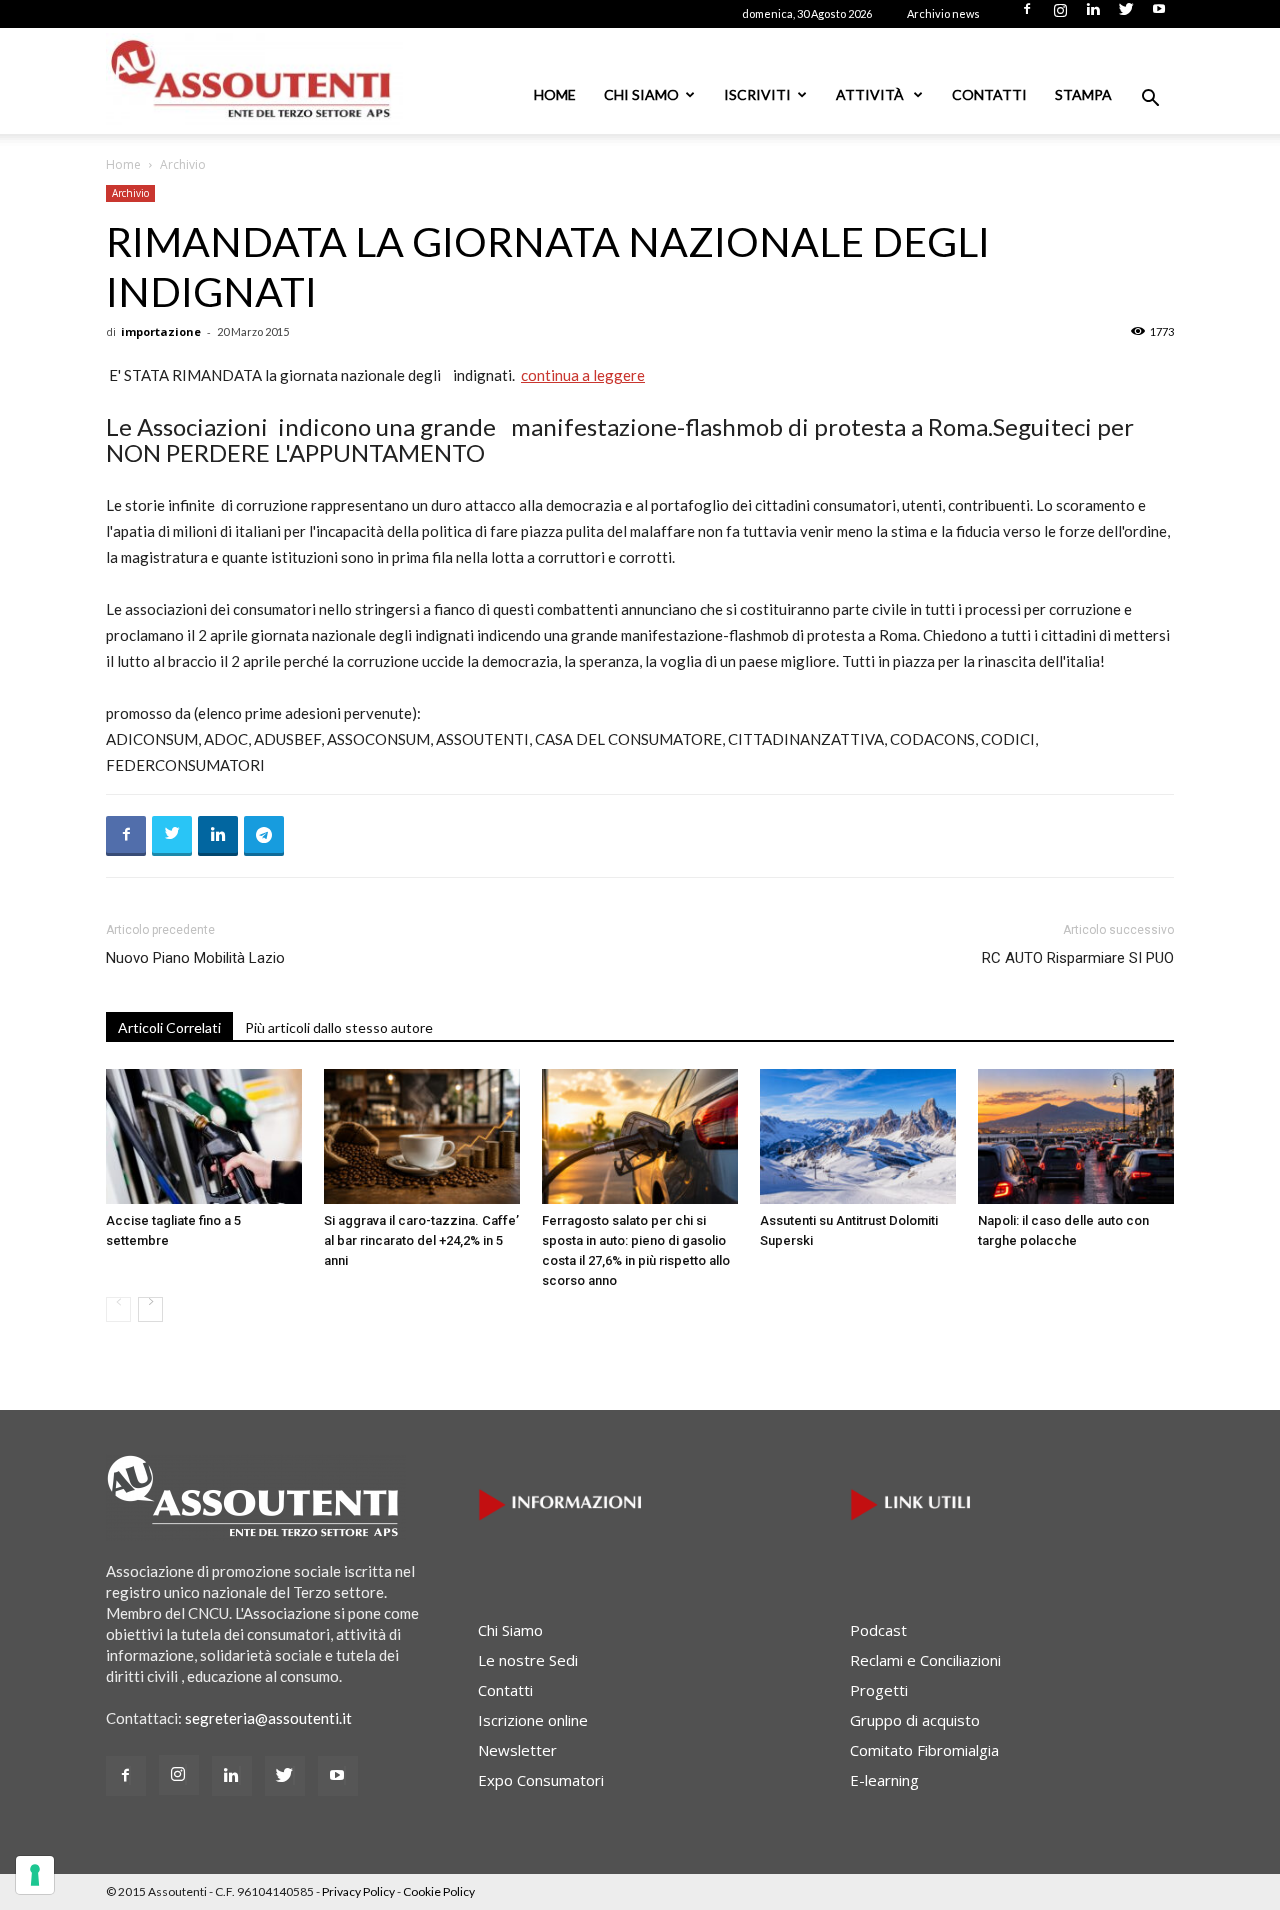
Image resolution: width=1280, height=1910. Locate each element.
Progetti (879, 1690)
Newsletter (517, 1750)
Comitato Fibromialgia (924, 1750)
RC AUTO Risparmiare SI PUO (1078, 958)
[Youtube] (1159, 15)
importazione (161, 331)
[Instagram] (1060, 15)
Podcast (878, 1630)
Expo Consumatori (541, 1780)
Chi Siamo (641, 94)
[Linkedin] (1093, 15)
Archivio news (943, 13)
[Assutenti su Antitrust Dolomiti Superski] (858, 1136)
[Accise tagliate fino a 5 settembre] (204, 1136)
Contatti (989, 94)
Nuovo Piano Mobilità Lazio (195, 958)
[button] (1150, 100)
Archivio (130, 193)
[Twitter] (1126, 15)
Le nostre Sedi (528, 1660)
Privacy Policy (358, 1891)
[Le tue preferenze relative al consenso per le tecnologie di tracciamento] (35, 1875)
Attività (871, 94)
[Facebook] (1027, 15)
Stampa (1083, 94)
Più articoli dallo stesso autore (339, 1027)
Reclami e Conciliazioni (925, 1660)
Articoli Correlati (169, 1027)
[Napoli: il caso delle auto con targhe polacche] (1076, 1136)
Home (555, 94)
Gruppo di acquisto (915, 1720)
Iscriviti (757, 94)
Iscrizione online (533, 1720)
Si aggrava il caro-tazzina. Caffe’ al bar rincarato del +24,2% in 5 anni (421, 1240)
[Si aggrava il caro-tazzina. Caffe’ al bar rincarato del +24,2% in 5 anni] (422, 1136)
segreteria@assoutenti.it (268, 1718)
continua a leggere (583, 375)
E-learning (884, 1780)
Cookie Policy (439, 1891)
